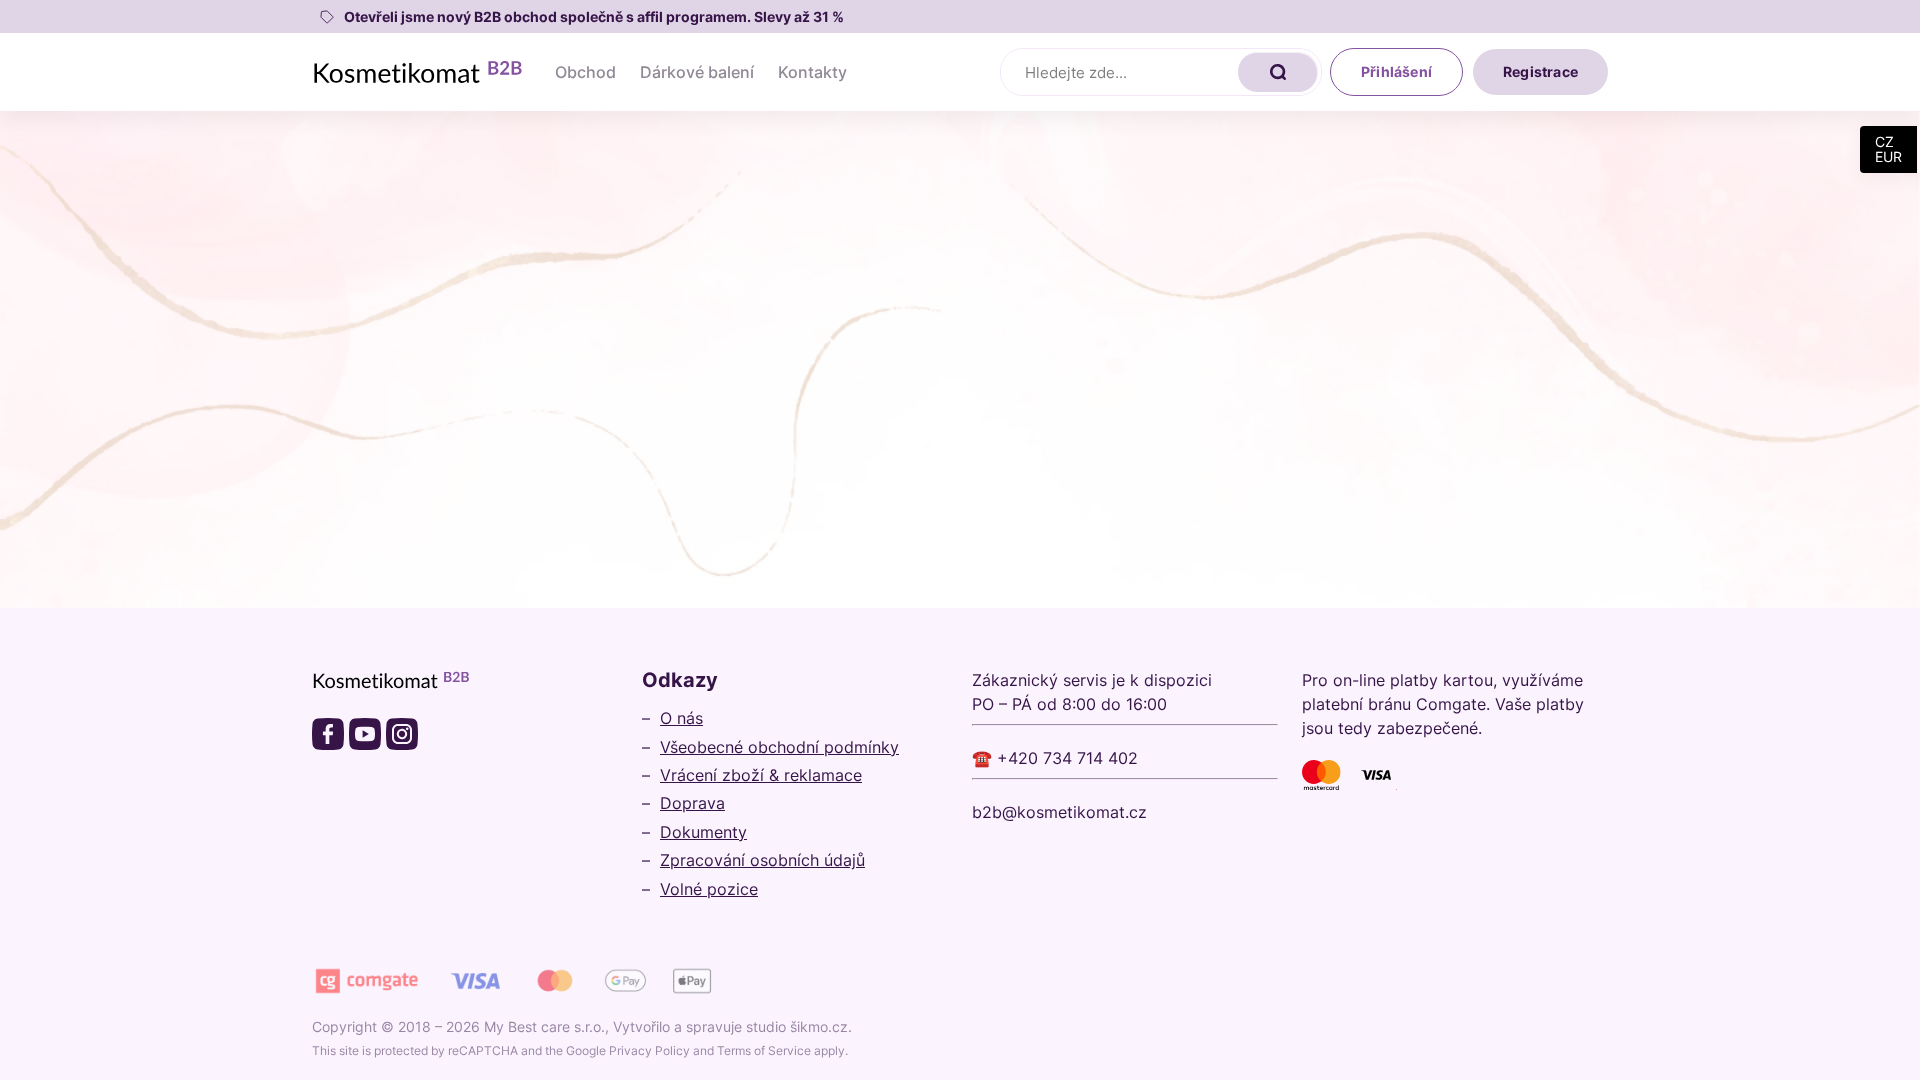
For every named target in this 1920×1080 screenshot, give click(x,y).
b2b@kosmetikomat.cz (1059, 812)
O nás (681, 718)
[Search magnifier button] (1278, 72)
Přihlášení (1396, 71)
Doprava (692, 803)
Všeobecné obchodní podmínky (779, 747)
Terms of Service (764, 1050)
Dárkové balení (697, 72)
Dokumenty (703, 832)
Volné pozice (709, 889)
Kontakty (812, 72)
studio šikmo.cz (797, 1026)
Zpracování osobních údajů (762, 860)
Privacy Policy (649, 1050)
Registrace (1540, 71)
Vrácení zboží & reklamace (761, 775)
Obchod (585, 72)
